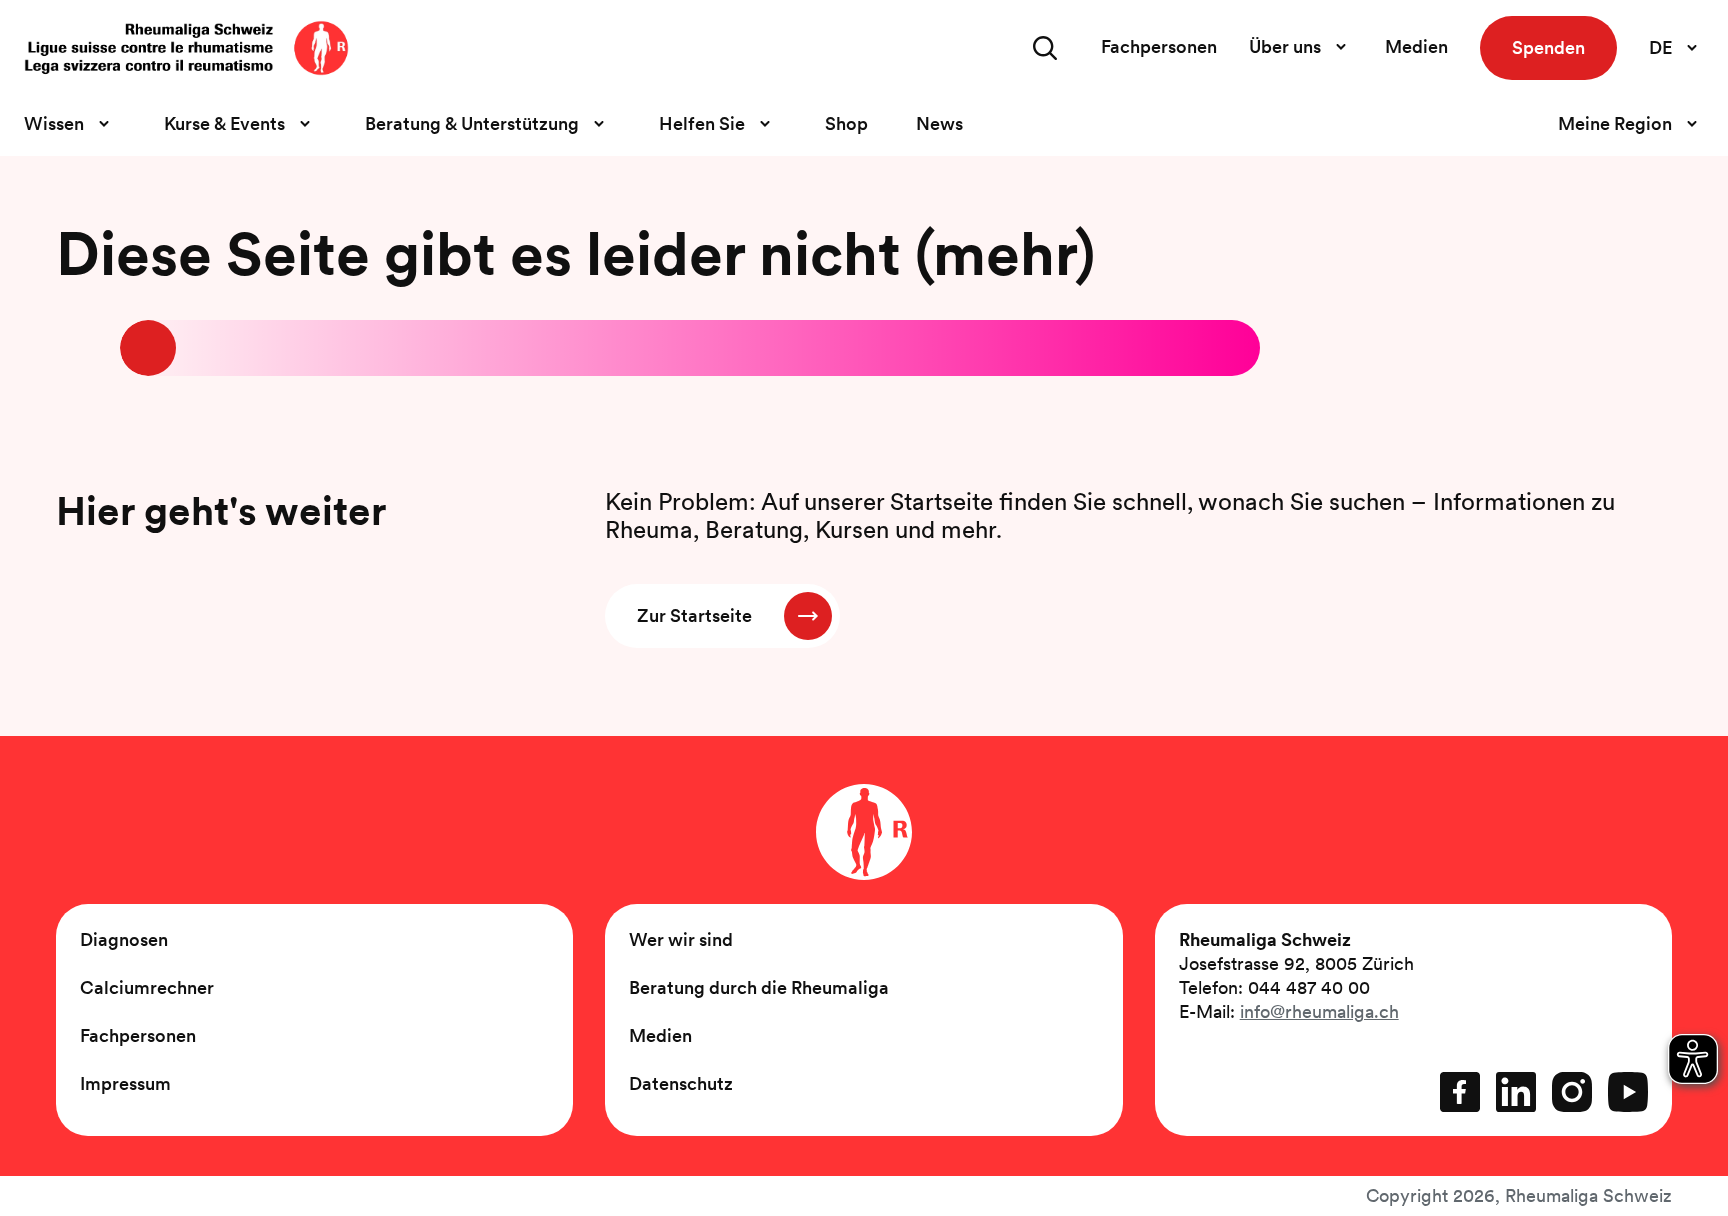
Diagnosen (124, 939)
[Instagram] (1572, 1092)
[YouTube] (1628, 1092)
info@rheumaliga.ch (1319, 1011)
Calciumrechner (147, 987)
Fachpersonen (1159, 46)
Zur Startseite (694, 615)
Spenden (1548, 47)
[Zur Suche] (1045, 48)
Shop (846, 123)
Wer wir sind (681, 939)
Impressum (125, 1083)
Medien (1416, 46)
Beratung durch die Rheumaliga (759, 987)
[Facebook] (1460, 1092)
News (939, 123)
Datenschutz (681, 1083)
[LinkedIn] (1516, 1092)
